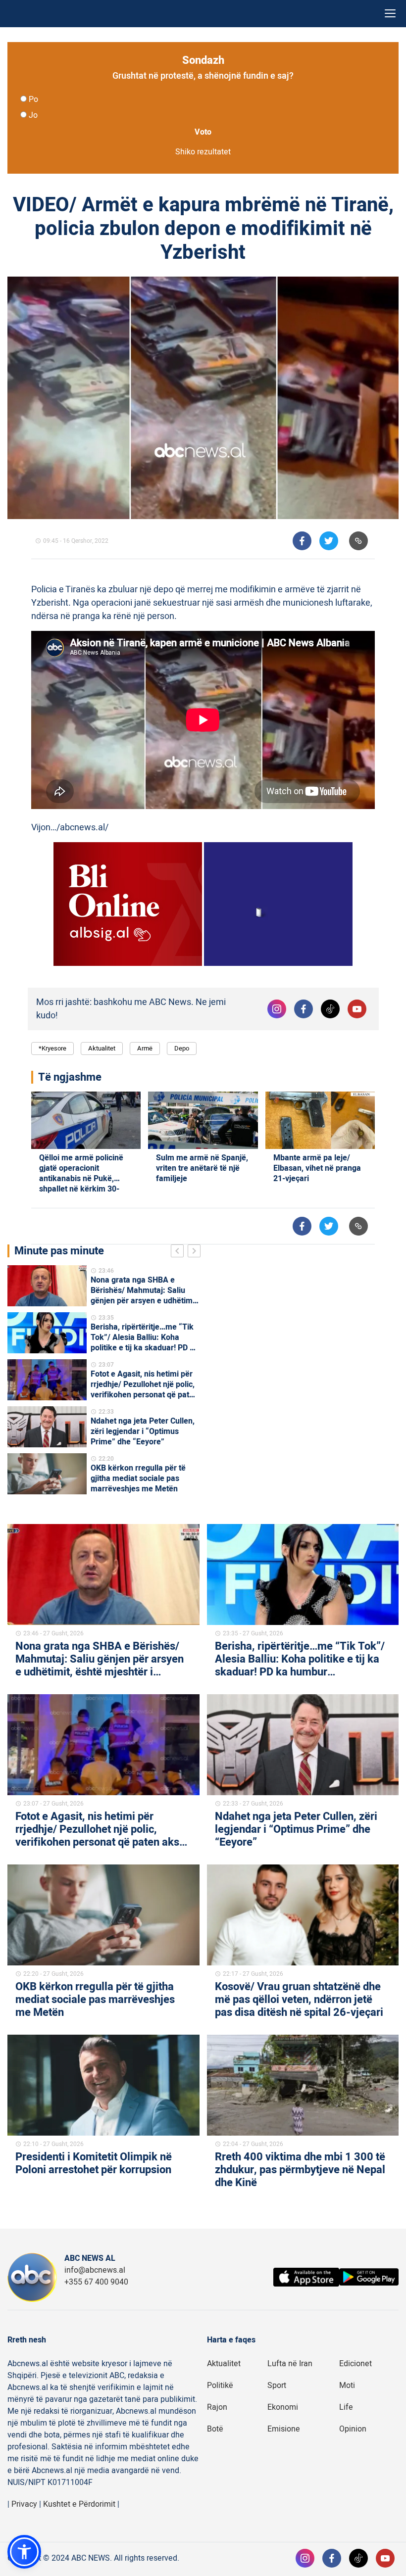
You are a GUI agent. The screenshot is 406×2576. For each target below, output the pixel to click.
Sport (277, 2385)
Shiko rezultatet (203, 152)
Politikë (220, 2385)
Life (346, 2407)
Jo (33, 115)
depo (182, 1048)
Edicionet (355, 2364)
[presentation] (179, 1252)
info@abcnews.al (95, 2270)
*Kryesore (52, 1048)
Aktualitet (102, 1048)
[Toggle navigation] (390, 14)
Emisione (284, 2429)
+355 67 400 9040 (96, 2282)
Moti (347, 2385)
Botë (215, 2429)
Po (33, 99)
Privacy (24, 2504)
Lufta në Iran (290, 2364)
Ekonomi (283, 2407)
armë (145, 1048)
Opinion (353, 2429)
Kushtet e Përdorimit (79, 2504)
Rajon (217, 2407)
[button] (24, 2552)
